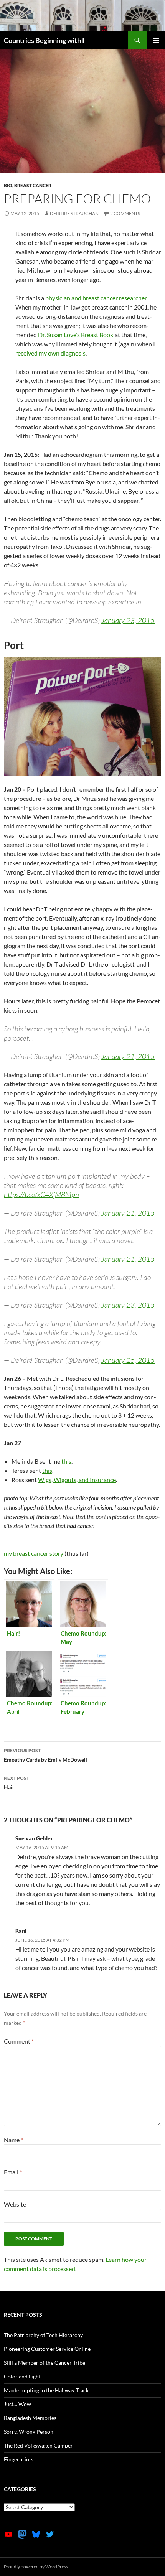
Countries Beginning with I (44, 40)
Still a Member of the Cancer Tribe (45, 2363)
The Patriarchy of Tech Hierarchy (43, 2335)
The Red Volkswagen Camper (38, 2445)
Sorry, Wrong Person (29, 2432)
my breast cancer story (34, 1553)
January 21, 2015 (128, 1056)
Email (13, 2172)
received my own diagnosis (50, 353)
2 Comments (125, 213)
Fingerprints (19, 2459)
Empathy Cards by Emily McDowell (45, 1755)
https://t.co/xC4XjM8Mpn (41, 1194)
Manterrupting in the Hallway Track (46, 2390)
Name (13, 2140)
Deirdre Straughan (74, 213)
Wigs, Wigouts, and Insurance (77, 1480)
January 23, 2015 (128, 620)
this (66, 1461)
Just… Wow (17, 2404)
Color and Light (22, 2376)
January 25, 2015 (128, 1360)
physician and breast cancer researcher (96, 298)
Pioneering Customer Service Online (47, 2349)
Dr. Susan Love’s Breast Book (76, 335)
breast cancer (33, 185)
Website (15, 2204)
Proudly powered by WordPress (36, 2567)
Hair (16, 1783)
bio (8, 185)
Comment (19, 2041)
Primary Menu (156, 40)
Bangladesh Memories (30, 2418)
